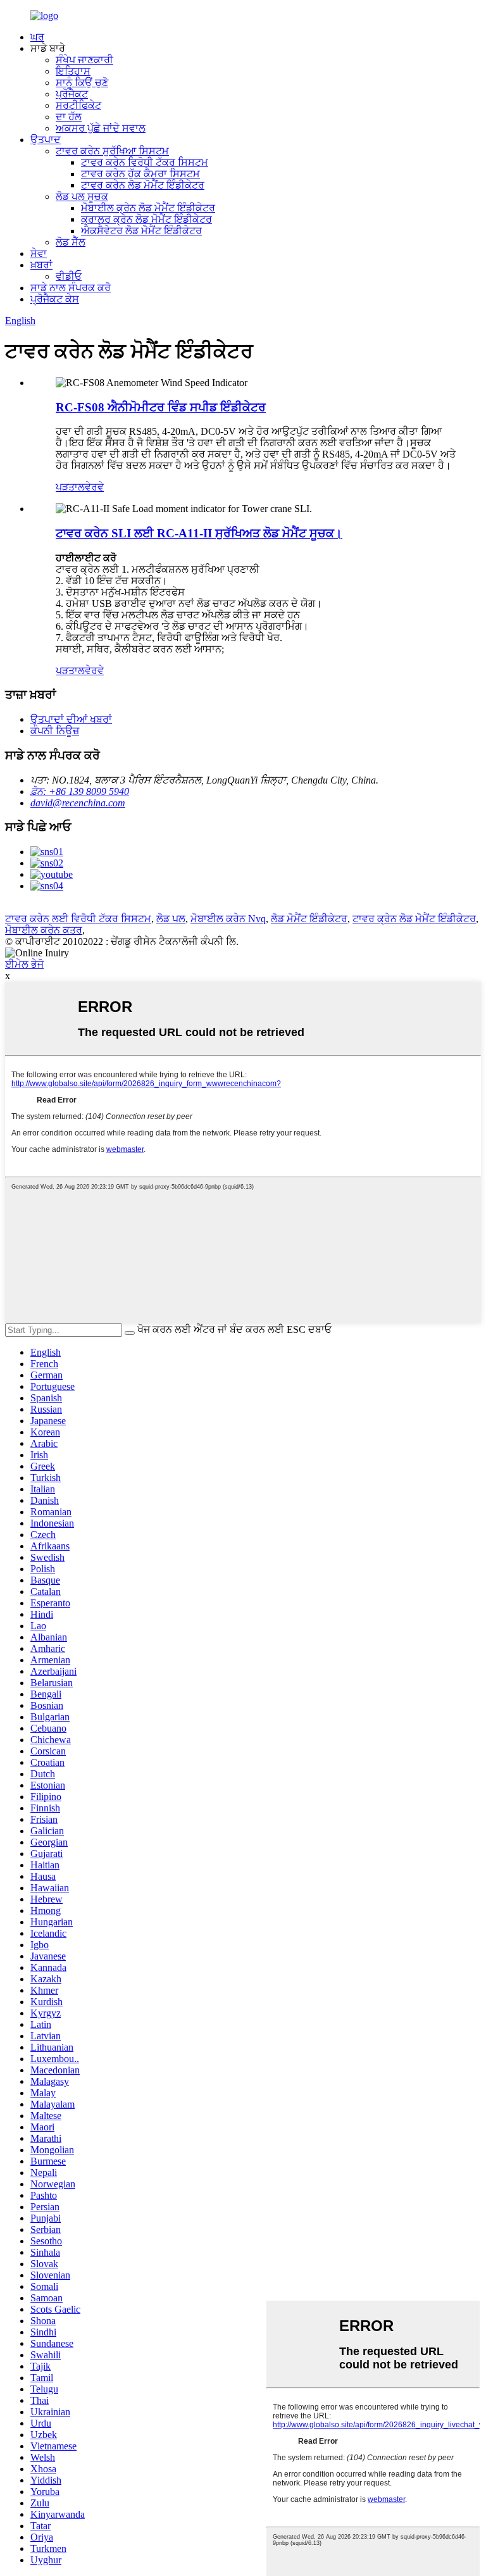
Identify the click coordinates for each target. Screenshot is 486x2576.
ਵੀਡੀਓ (69, 276)
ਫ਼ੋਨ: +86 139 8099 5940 (80, 791)
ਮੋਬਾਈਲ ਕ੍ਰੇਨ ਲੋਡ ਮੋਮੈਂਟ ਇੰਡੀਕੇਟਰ (148, 208)
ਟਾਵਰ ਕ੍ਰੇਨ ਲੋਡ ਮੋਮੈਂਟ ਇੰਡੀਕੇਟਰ (414, 919)
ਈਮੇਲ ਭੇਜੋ (24, 964)
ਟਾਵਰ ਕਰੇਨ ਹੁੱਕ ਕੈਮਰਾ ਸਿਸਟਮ (140, 174)
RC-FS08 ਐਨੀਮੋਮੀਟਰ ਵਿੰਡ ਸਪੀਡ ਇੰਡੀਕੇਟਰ (161, 407)
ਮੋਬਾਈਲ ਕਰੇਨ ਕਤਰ (44, 930)
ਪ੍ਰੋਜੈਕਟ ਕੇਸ (55, 299)
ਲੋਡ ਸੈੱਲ (71, 242)
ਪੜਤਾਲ (70, 487)
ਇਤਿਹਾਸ (73, 71)
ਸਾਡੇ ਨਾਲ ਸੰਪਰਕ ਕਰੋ (71, 288)
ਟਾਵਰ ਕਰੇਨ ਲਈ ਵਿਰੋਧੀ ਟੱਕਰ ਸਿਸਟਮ (78, 919)
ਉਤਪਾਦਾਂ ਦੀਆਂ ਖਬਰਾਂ (71, 719)
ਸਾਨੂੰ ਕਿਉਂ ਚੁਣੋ (82, 83)
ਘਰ (37, 37)
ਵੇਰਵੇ (94, 487)
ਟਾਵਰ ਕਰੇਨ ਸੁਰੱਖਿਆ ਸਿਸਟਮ (112, 151)
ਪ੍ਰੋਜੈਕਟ (72, 94)
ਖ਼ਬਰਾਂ (41, 265)
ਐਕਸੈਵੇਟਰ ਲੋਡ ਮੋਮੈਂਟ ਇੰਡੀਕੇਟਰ (141, 231)
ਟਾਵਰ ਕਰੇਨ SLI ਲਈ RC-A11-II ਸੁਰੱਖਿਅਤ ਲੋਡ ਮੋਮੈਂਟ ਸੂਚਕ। (199, 533)
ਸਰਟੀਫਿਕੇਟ (78, 105)
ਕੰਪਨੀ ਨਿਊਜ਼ (55, 731)
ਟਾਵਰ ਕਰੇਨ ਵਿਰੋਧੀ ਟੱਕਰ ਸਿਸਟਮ (145, 162)
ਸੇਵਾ (39, 253)
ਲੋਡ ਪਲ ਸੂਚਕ (82, 197)
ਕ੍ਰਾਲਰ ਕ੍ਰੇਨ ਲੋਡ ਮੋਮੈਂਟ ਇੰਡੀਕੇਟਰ (146, 219)
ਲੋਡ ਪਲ (171, 919)
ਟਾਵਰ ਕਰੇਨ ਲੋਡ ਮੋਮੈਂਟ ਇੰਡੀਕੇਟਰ (143, 185)
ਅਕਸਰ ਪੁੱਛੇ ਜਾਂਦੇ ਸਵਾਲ (101, 128)
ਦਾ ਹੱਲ (69, 117)
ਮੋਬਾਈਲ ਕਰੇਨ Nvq (228, 919)
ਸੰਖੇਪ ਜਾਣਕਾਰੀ (84, 60)
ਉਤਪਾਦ (46, 140)
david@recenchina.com (78, 803)
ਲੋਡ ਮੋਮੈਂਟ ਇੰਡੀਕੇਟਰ (309, 919)
